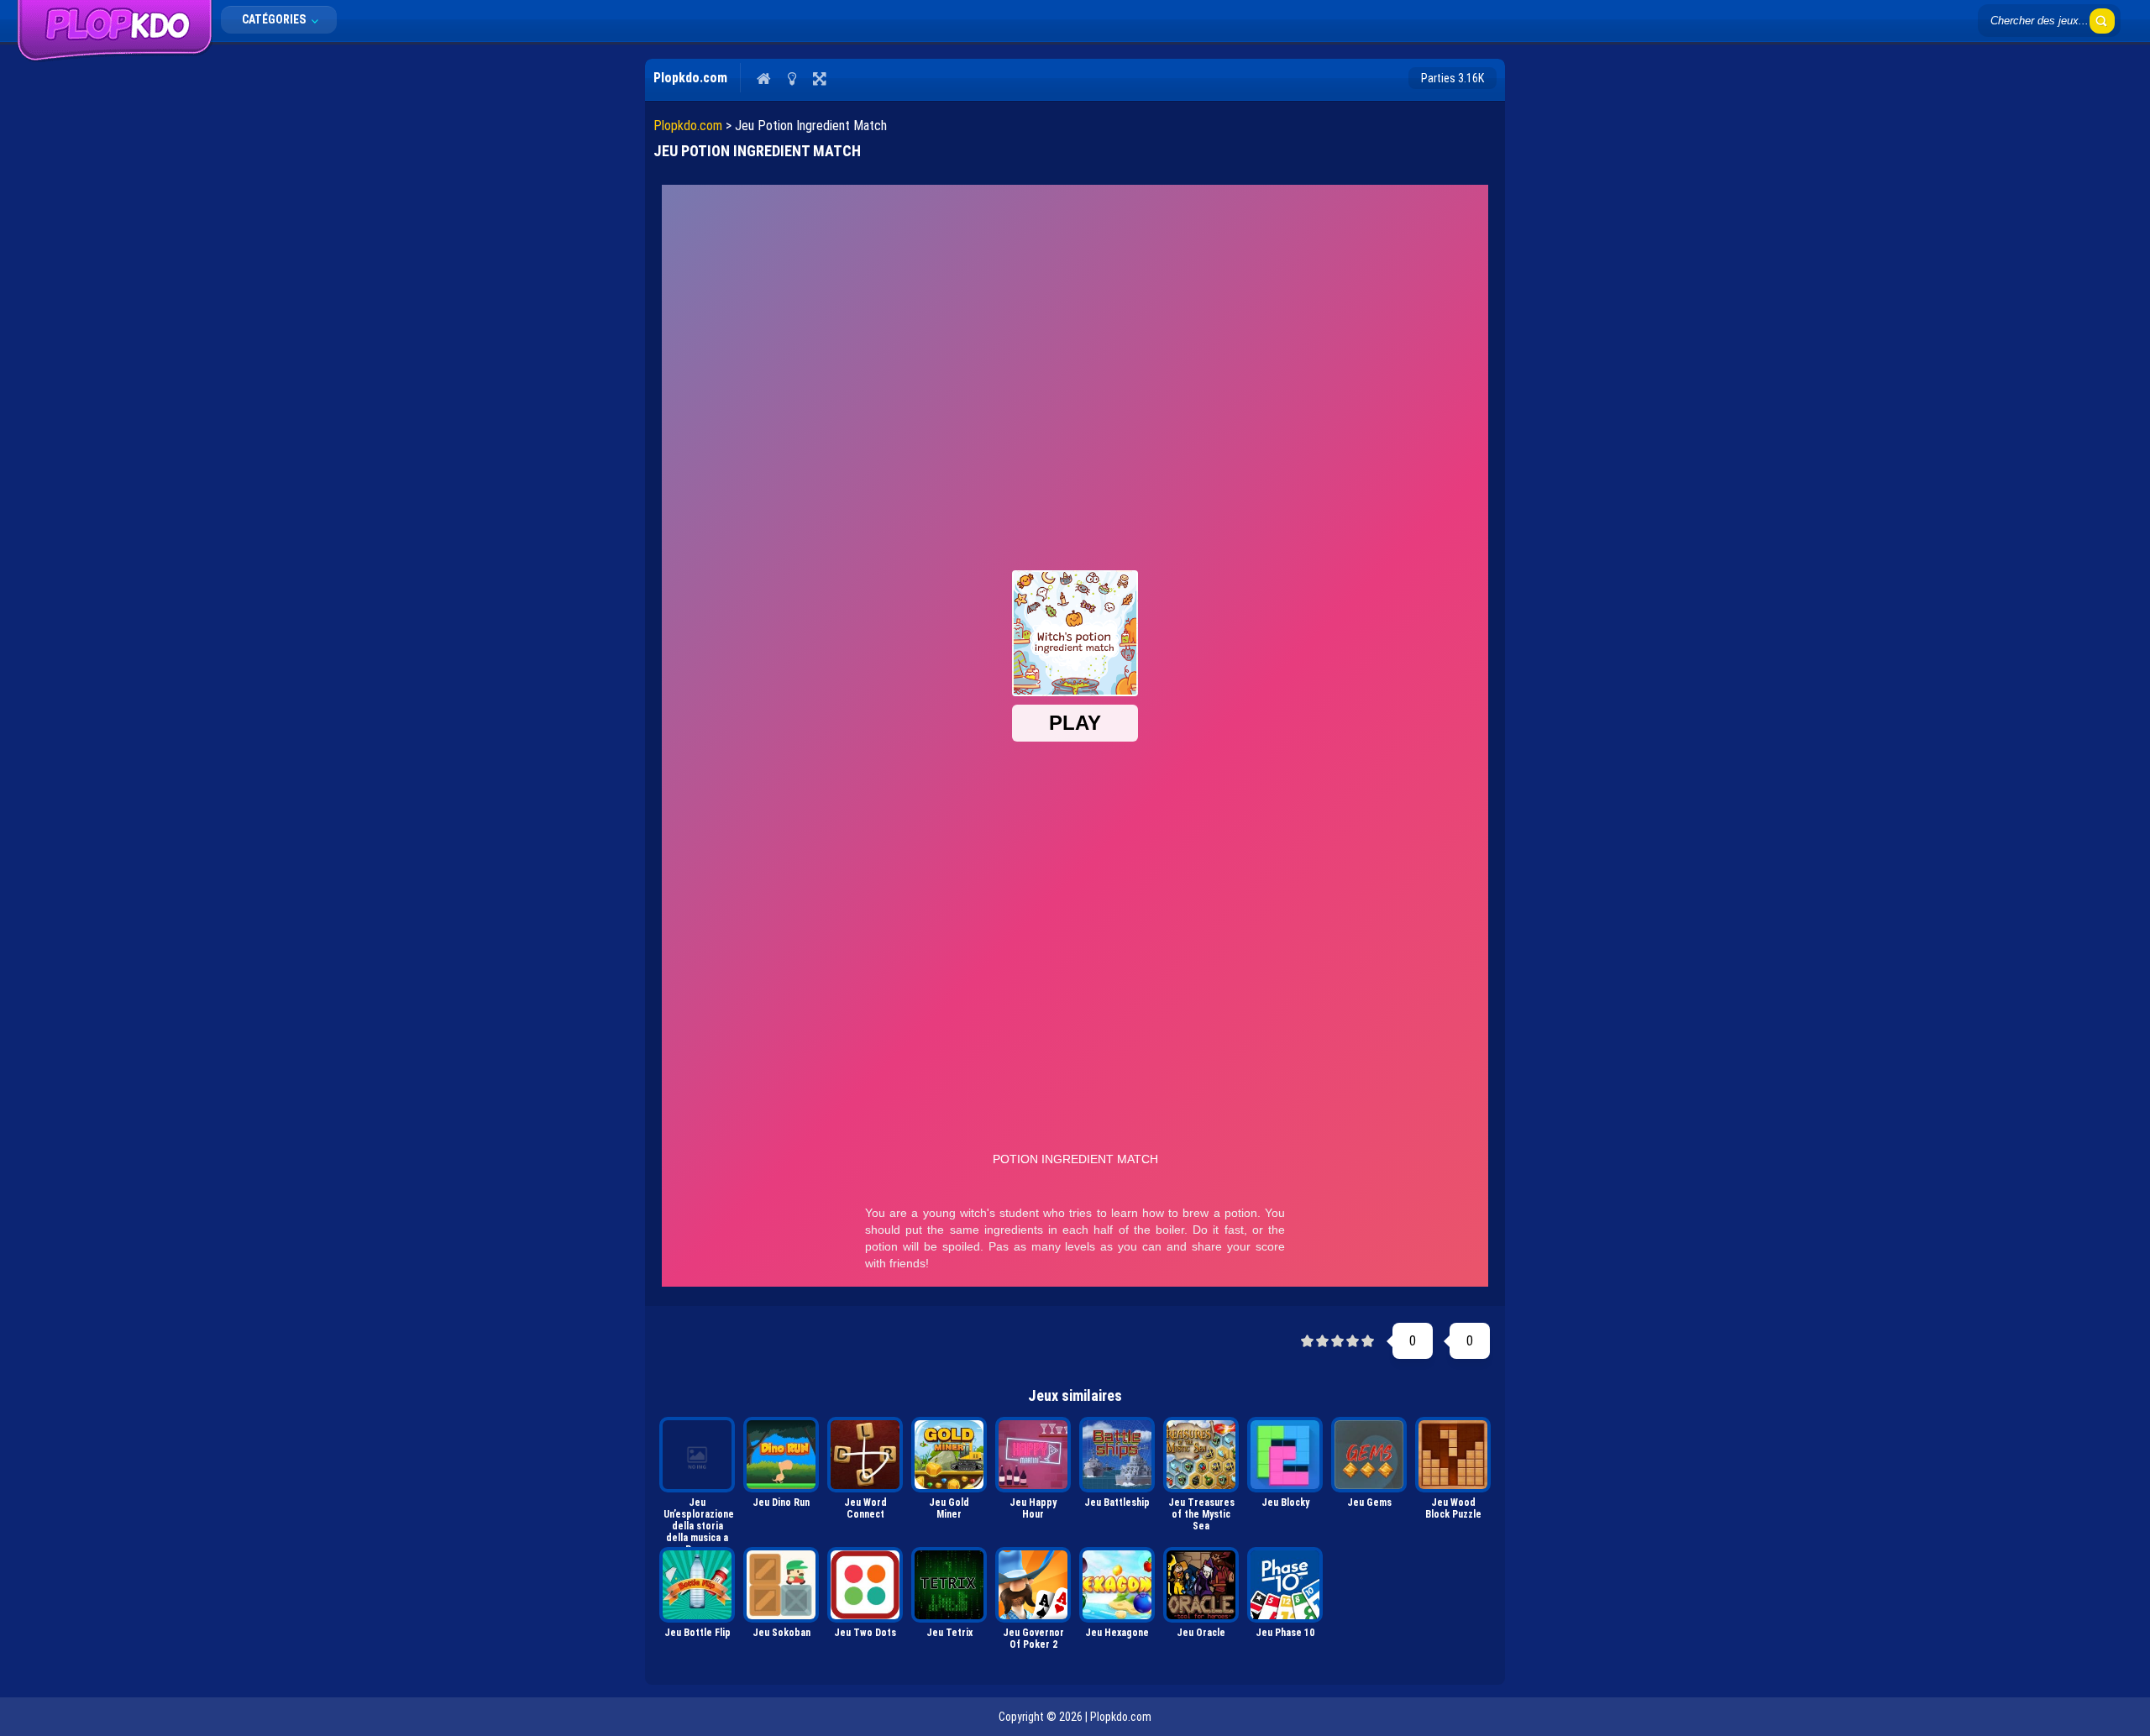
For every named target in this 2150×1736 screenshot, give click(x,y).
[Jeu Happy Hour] (1033, 1455)
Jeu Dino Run (781, 1503)
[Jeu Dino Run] (781, 1455)
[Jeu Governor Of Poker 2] (1033, 1585)
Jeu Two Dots (865, 1633)
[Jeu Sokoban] (781, 1585)
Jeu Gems (1369, 1503)
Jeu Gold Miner (949, 1508)
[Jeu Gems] (1369, 1455)
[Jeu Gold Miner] (949, 1455)
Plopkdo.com (688, 126)
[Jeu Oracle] (1201, 1585)
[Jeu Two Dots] (865, 1585)
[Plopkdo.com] (115, 58)
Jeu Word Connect (865, 1508)
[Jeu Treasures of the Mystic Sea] (1201, 1455)
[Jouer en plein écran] (819, 78)
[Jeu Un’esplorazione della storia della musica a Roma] (697, 1455)
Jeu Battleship (1117, 1503)
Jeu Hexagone (1117, 1633)
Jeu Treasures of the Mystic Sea (1201, 1514)
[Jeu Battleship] (1117, 1455)
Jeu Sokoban (781, 1633)
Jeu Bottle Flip (697, 1633)
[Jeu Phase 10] (1285, 1585)
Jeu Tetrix (949, 1633)
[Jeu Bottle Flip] (697, 1585)
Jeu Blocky (1285, 1503)
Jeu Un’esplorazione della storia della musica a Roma (699, 1519)
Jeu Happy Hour (1033, 1508)
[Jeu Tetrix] (949, 1585)
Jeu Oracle (1201, 1633)
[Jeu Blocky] (1285, 1455)
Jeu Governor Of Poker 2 (1033, 1639)
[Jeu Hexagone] (1117, 1585)
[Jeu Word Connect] (865, 1455)
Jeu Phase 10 (1285, 1633)
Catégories (275, 19)
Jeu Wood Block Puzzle (1453, 1508)
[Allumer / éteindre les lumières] (792, 78)
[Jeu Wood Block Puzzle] (1453, 1455)
